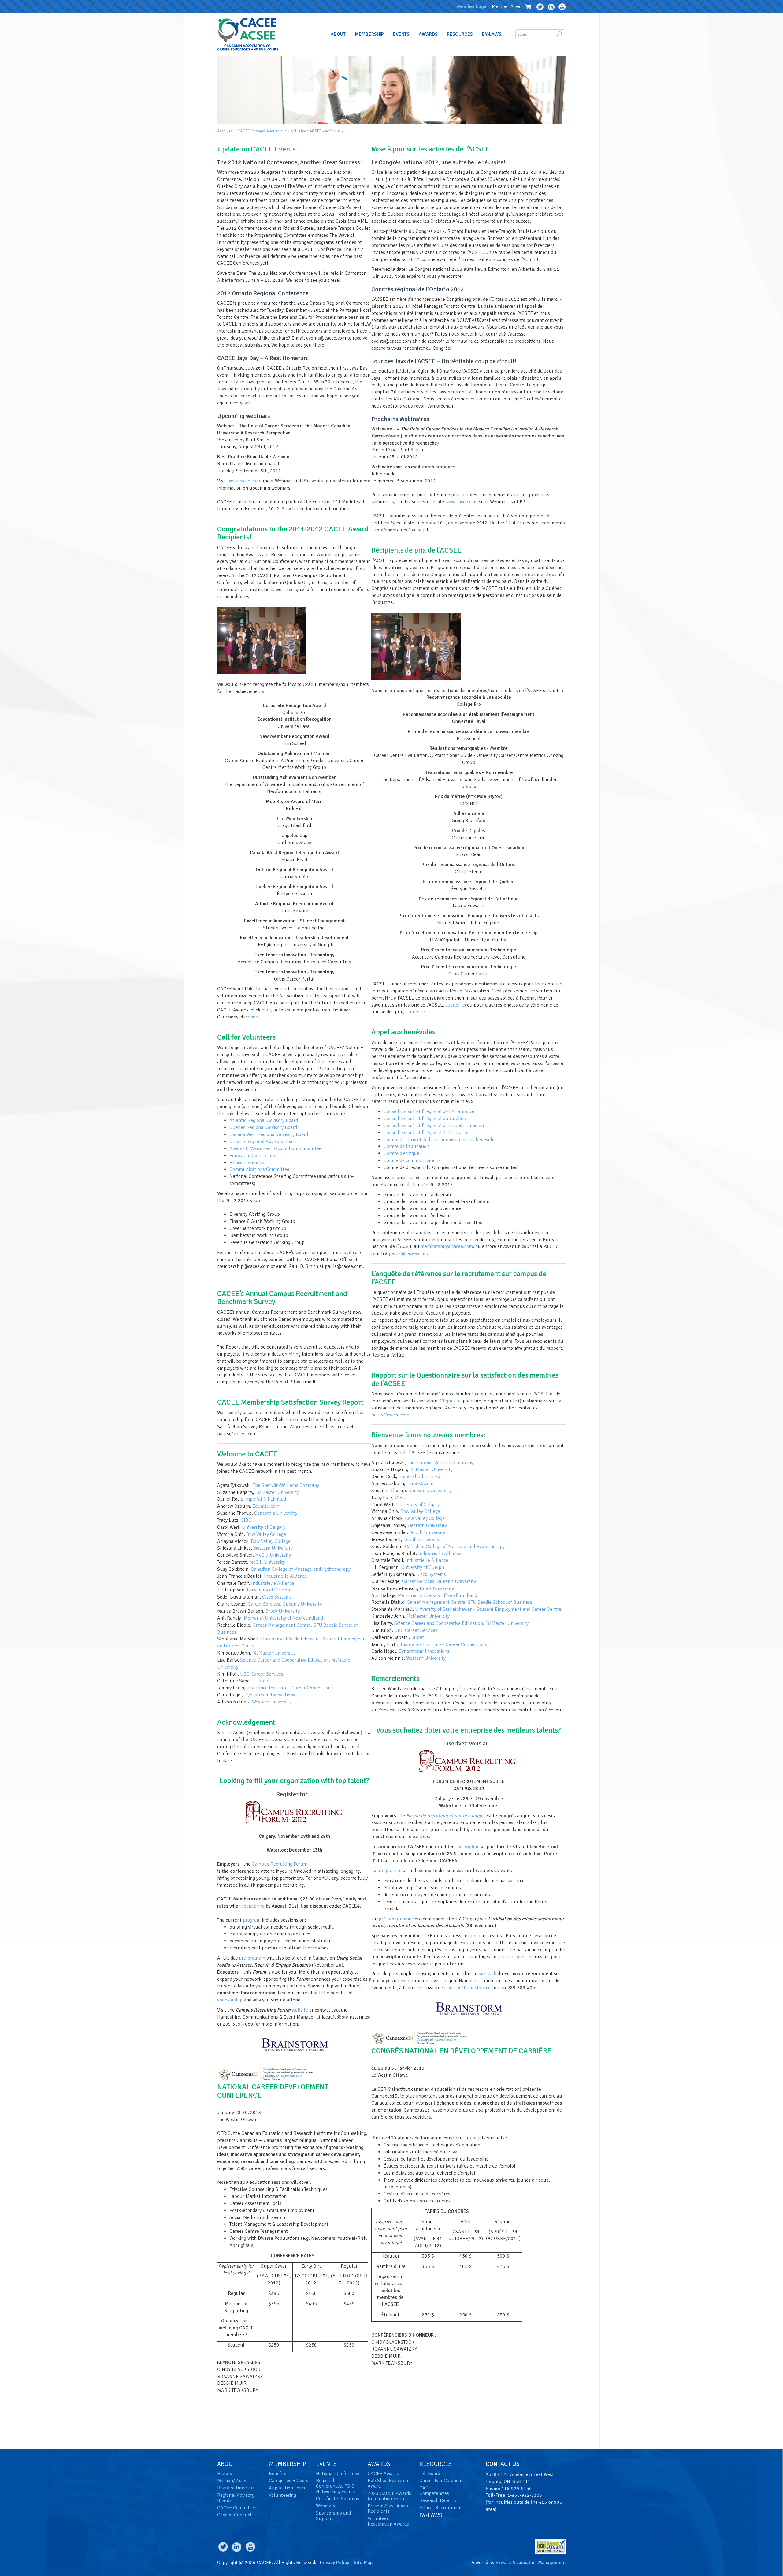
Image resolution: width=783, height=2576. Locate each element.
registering (253, 1906)
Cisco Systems (277, 1597)
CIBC (246, 1520)
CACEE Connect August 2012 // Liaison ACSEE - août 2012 (291, 131)
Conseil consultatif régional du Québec (425, 1119)
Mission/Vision (232, 2481)
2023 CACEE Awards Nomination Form (389, 2496)
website (300, 2010)
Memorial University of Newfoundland (283, 1618)
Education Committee (252, 1156)
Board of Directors (236, 2488)
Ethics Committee (248, 1163)
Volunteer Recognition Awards (388, 2521)
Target (263, 1681)
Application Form (287, 2488)
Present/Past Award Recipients (389, 2509)
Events (401, 34)
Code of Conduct (234, 2515)
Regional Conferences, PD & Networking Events (336, 2486)
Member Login (472, 6)
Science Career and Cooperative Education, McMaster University (461, 1623)
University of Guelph (268, 1590)
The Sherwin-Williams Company (286, 1485)
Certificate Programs (338, 2499)
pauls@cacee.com (408, 1253)
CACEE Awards (383, 2474)
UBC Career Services (262, 1674)
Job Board (430, 2474)
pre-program (252, 1958)
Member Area (506, 6)
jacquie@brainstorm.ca (468, 1988)
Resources (460, 34)
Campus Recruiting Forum (280, 1864)
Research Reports (438, 2500)
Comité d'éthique (401, 1153)
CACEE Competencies (434, 2491)
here (266, 1010)
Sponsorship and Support (333, 2516)
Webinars (326, 2506)
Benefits (278, 2474)
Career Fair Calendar (441, 2481)
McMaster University (277, 1492)
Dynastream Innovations (270, 1695)
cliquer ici (456, 1005)
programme (390, 1871)
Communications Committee (259, 1169)
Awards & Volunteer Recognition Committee (275, 1148)
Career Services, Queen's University (285, 1604)
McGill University (273, 1555)
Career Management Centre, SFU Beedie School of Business (469, 1602)
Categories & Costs (289, 2481)
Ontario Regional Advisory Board (263, 1141)
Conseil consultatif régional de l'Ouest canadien (434, 1126)
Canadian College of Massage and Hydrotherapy (301, 1569)
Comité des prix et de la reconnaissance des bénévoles (440, 1140)
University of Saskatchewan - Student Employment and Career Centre (488, 1609)
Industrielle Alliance (286, 1576)
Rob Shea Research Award (388, 2483)
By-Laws (492, 34)
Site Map (363, 2563)
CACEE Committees (238, 2508)
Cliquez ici (451, 1401)
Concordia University (276, 1513)
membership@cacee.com (447, 1246)
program (252, 1920)
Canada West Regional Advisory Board (269, 1134)
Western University (273, 1548)
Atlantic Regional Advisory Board (264, 1120)
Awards (428, 34)
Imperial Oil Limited (265, 1499)
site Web (488, 1974)
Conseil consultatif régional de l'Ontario (425, 1133)
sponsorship (230, 2000)
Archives (225, 131)
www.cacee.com (244, 481)
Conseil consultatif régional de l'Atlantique (429, 1111)
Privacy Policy (334, 2563)
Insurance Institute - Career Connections (290, 1688)
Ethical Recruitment (441, 2508)
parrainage (509, 1957)
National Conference (338, 2474)
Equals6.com (266, 1506)
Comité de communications (412, 1160)
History (225, 2474)
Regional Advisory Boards (236, 2498)
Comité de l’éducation (406, 1146)
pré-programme (395, 1919)
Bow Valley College (266, 1534)
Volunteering (282, 2495)
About (338, 34)
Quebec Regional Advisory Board (263, 1127)
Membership (369, 34)
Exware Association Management (531, 2563)
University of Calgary (264, 1527)
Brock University (283, 1611)
